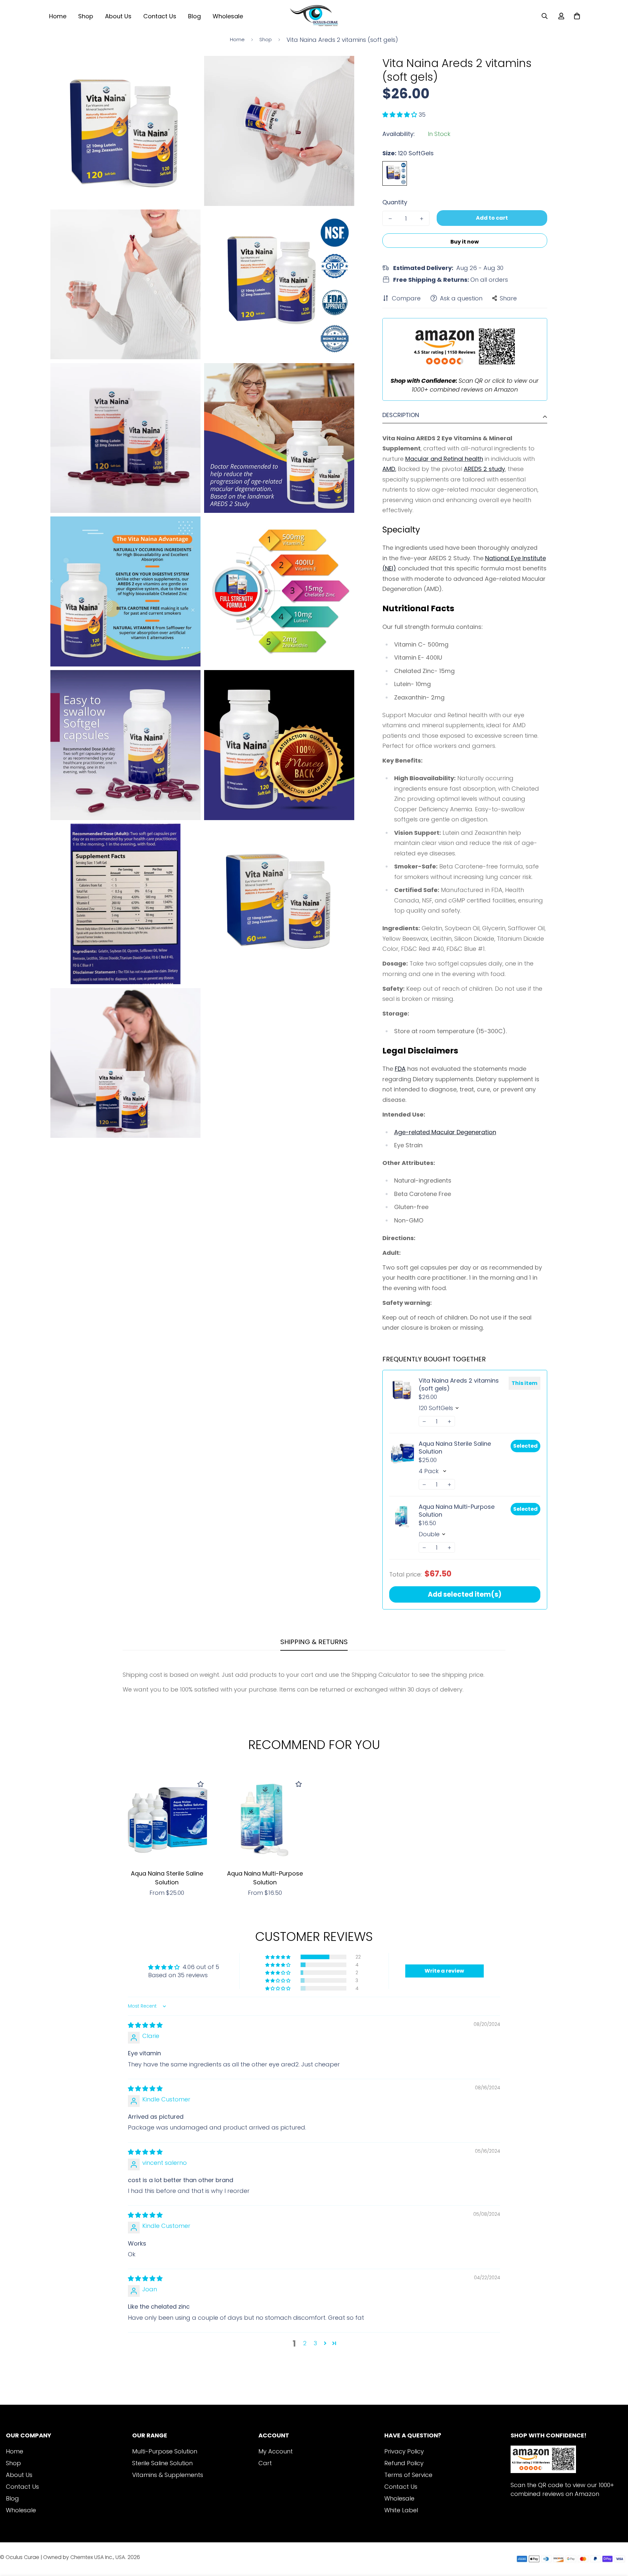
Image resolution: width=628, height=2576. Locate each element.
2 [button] (305, 2343)
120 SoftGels (395, 173)
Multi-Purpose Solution (165, 2451)
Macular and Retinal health (444, 459)
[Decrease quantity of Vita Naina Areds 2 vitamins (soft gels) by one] (390, 219)
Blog (194, 16)
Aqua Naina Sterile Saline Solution (455, 1448)
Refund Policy (404, 2463)
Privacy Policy (404, 2451)
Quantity (395, 202)
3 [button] (315, 2343)
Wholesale (228, 16)
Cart (265, 2463)
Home (58, 16)
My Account (276, 2451)
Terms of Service (408, 2475)
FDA (400, 1069)
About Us (118, 16)
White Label (401, 2510)
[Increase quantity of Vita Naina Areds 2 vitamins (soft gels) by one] (422, 219)
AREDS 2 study (484, 469)
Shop (86, 16)
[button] (401, 115)
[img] (145, 2025)
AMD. (389, 469)
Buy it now (465, 242)
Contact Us (160, 16)
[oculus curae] (314, 16)
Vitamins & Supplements (168, 2475)
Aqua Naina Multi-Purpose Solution (457, 1511)
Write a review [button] (444, 1971)
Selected (525, 1446)
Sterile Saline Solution (162, 2463)
